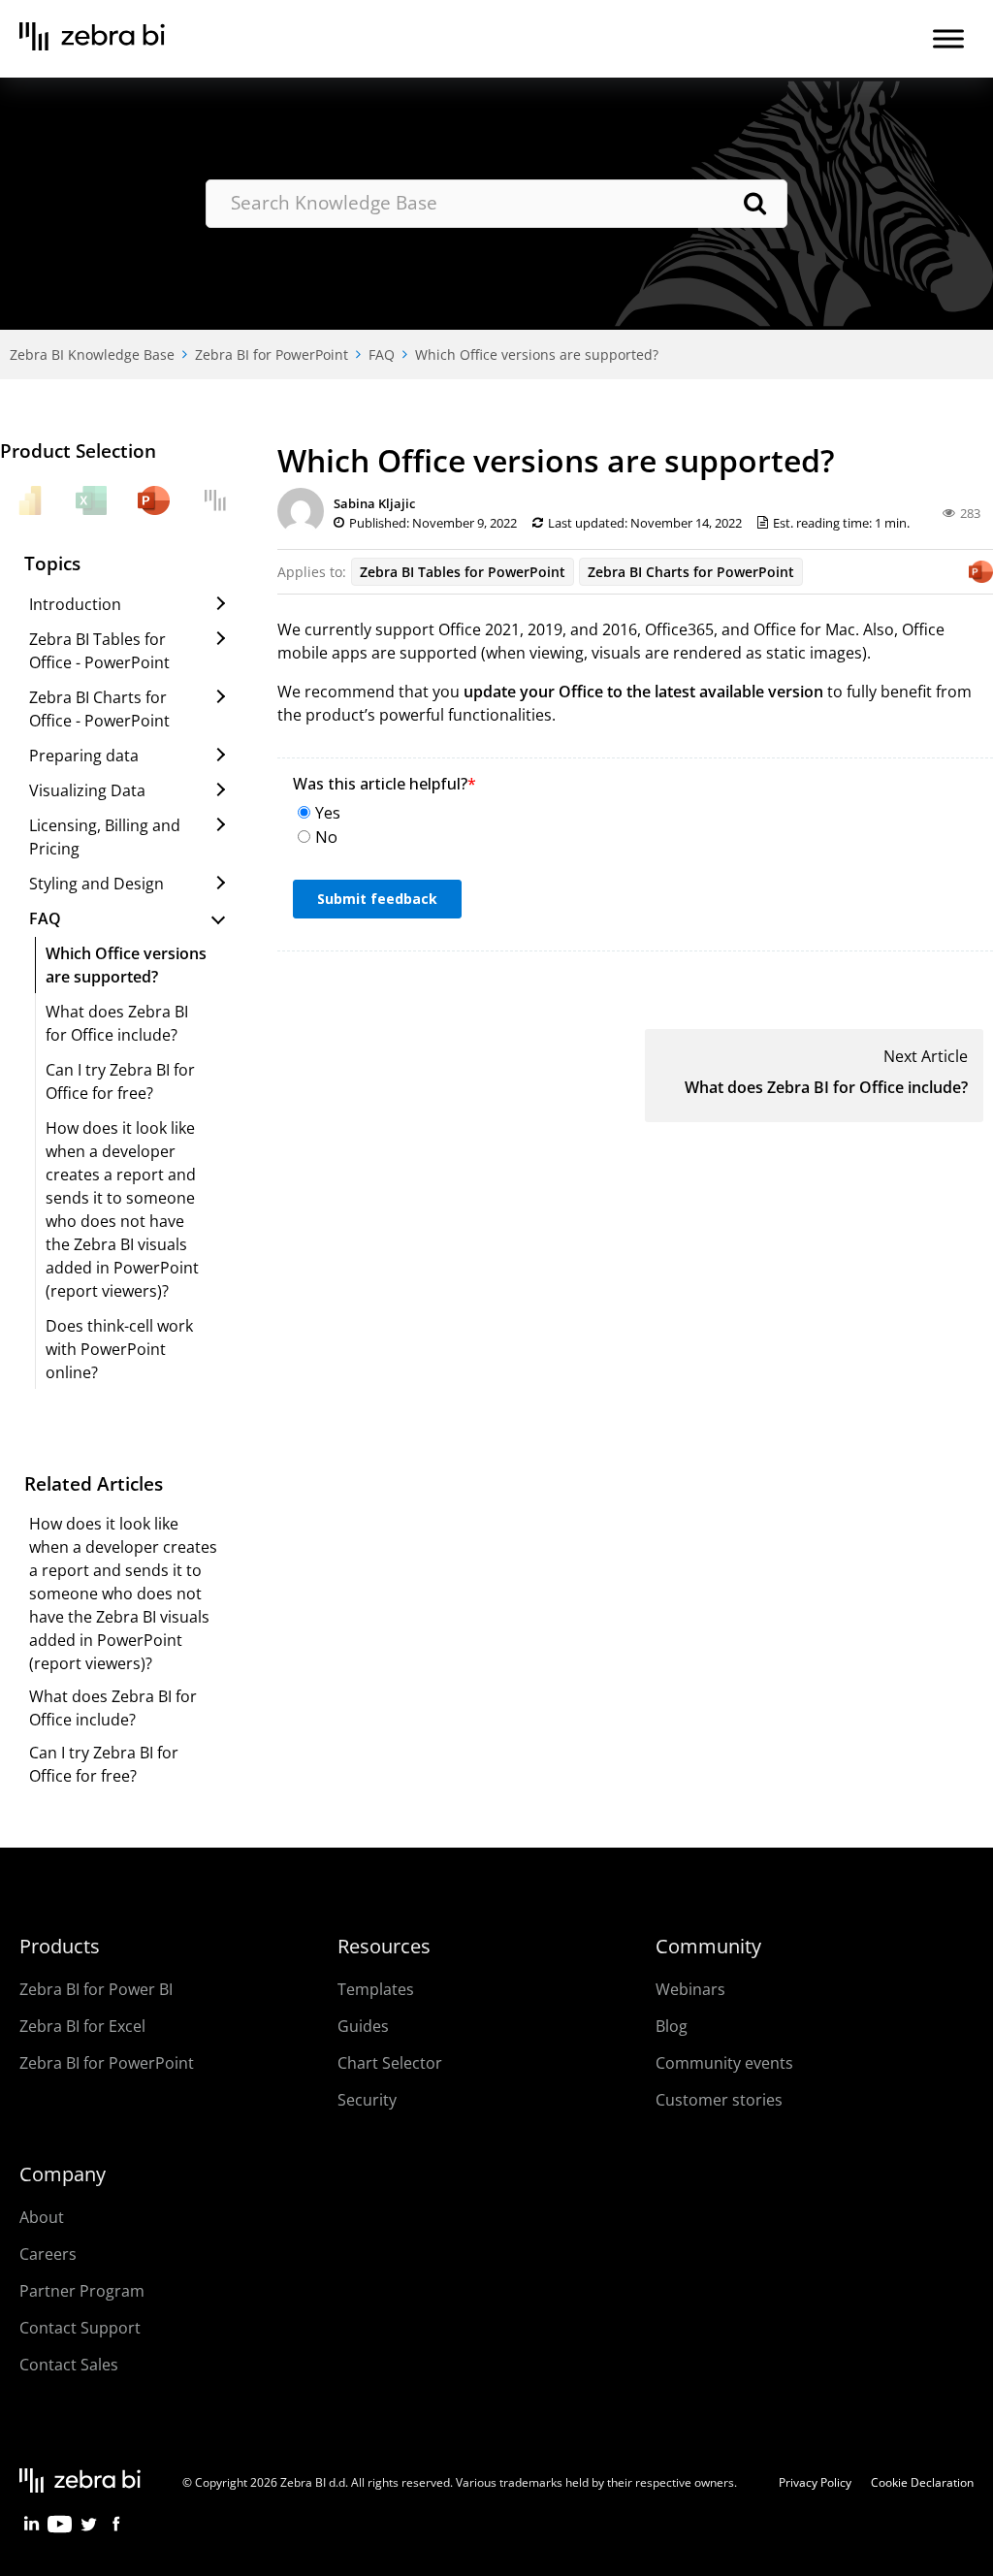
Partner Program (82, 2291)
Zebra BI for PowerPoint (272, 354)
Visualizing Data (87, 790)
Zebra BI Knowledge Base (92, 354)
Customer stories (719, 2100)
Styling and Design (96, 884)
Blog (672, 2026)
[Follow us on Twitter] (88, 2530)
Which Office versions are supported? (537, 354)
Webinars (690, 1989)
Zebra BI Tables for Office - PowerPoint (99, 651)
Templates (376, 1989)
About (42, 2217)
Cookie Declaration (922, 2482)
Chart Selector (390, 2063)
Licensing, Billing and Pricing (105, 837)
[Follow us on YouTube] (60, 2530)
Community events (724, 2063)
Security (367, 2100)
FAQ (382, 354)
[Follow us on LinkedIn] (32, 2530)
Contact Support (80, 2328)
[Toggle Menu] (948, 38)
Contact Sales (69, 2365)
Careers (48, 2254)
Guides (363, 2026)
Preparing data (84, 756)
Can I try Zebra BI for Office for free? (120, 1081)
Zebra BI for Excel (82, 2026)
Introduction (75, 604)
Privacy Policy (815, 2482)
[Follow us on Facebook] (116, 2530)
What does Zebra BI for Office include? (826, 1087)
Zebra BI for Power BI (96, 1989)
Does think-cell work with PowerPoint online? (119, 1349)
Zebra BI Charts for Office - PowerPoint (99, 709)
